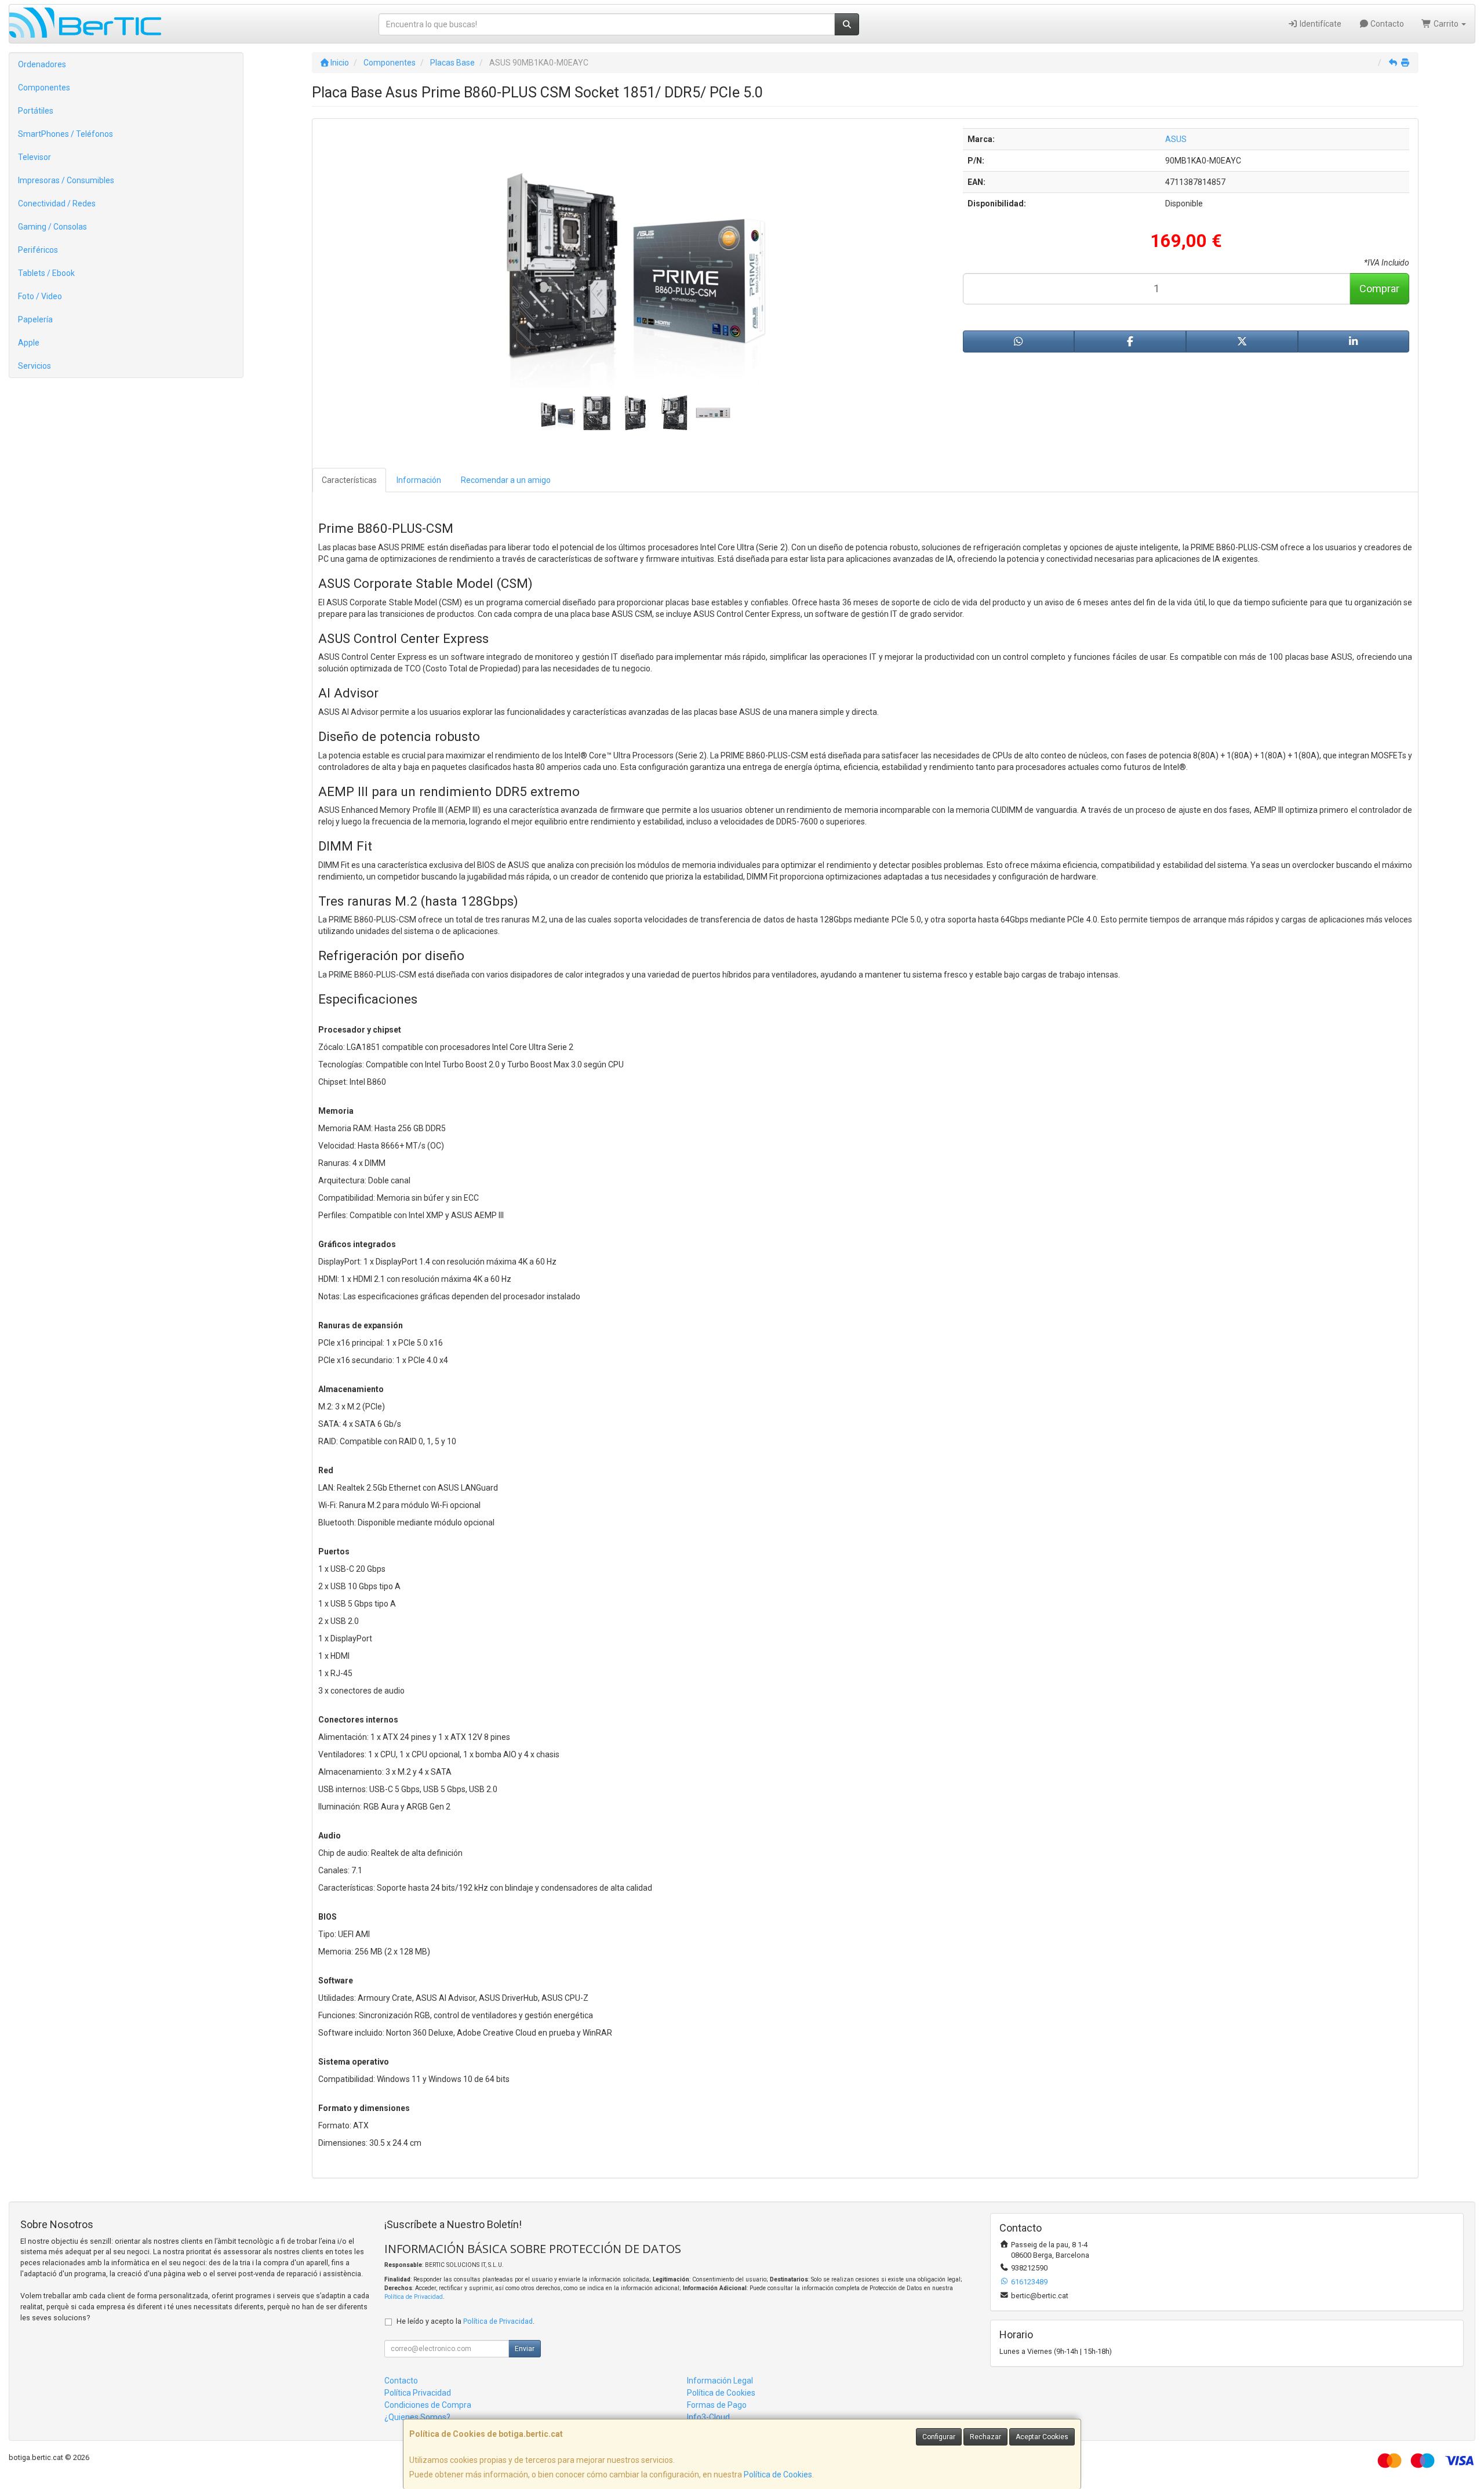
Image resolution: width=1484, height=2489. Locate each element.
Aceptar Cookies (1042, 2437)
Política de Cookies (778, 2475)
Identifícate (1320, 24)
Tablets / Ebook (46, 273)
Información (419, 480)
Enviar (525, 2349)
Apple (29, 343)
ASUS (1176, 139)
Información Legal (720, 2381)
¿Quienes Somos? (417, 2417)
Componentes (44, 88)
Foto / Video (40, 296)
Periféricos (38, 250)
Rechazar (985, 2437)
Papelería (35, 319)
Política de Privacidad (414, 2297)
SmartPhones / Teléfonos (66, 134)
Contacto (1386, 24)
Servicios (34, 366)
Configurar (939, 2437)
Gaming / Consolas (52, 227)
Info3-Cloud (708, 2417)
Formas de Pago (717, 2405)
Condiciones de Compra (428, 2405)
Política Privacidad (418, 2393)
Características (349, 480)
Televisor (34, 157)
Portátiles (36, 111)
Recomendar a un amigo (506, 480)
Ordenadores (42, 64)
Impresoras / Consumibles (66, 180)
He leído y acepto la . (465, 2321)
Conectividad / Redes (57, 204)
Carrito (1446, 24)
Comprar (1379, 288)
